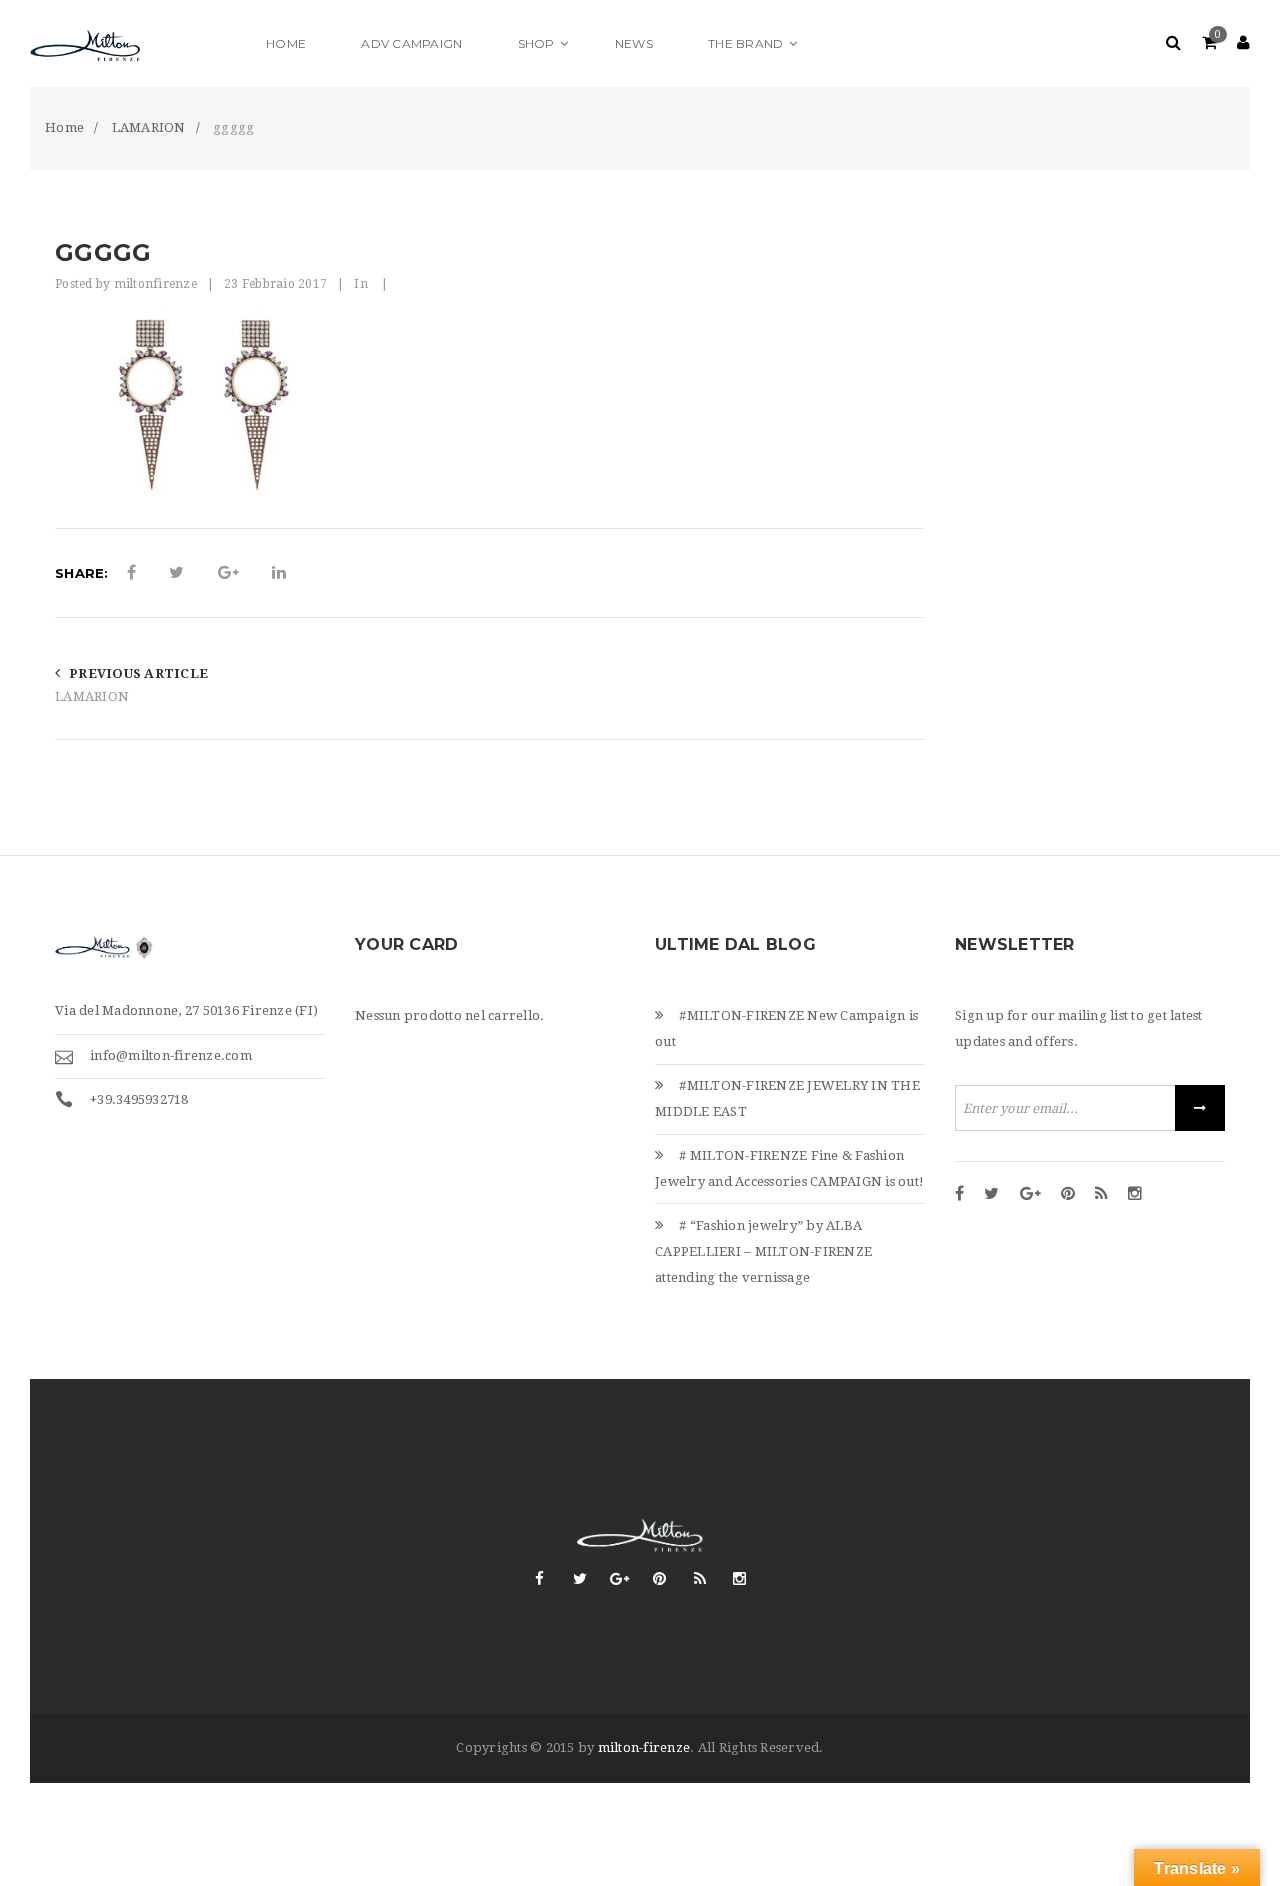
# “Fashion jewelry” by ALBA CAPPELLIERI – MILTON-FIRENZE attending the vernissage (763, 1251)
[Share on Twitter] (176, 573)
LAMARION (92, 696)
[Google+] (1030, 1195)
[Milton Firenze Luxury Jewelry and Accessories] (135, 43)
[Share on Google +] (228, 573)
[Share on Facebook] (131, 573)
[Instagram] (1135, 1195)
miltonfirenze (155, 284)
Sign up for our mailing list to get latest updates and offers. (1079, 1028)
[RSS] (1101, 1195)
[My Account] (1243, 43)
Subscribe (1200, 1108)
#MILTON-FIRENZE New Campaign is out (786, 1028)
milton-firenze (644, 1747)
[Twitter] (991, 1195)
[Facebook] (959, 1195)
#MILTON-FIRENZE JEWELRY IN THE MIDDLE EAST (787, 1098)
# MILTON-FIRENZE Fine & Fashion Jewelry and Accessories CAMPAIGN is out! (789, 1168)
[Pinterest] (1068, 1195)
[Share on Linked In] (279, 573)
